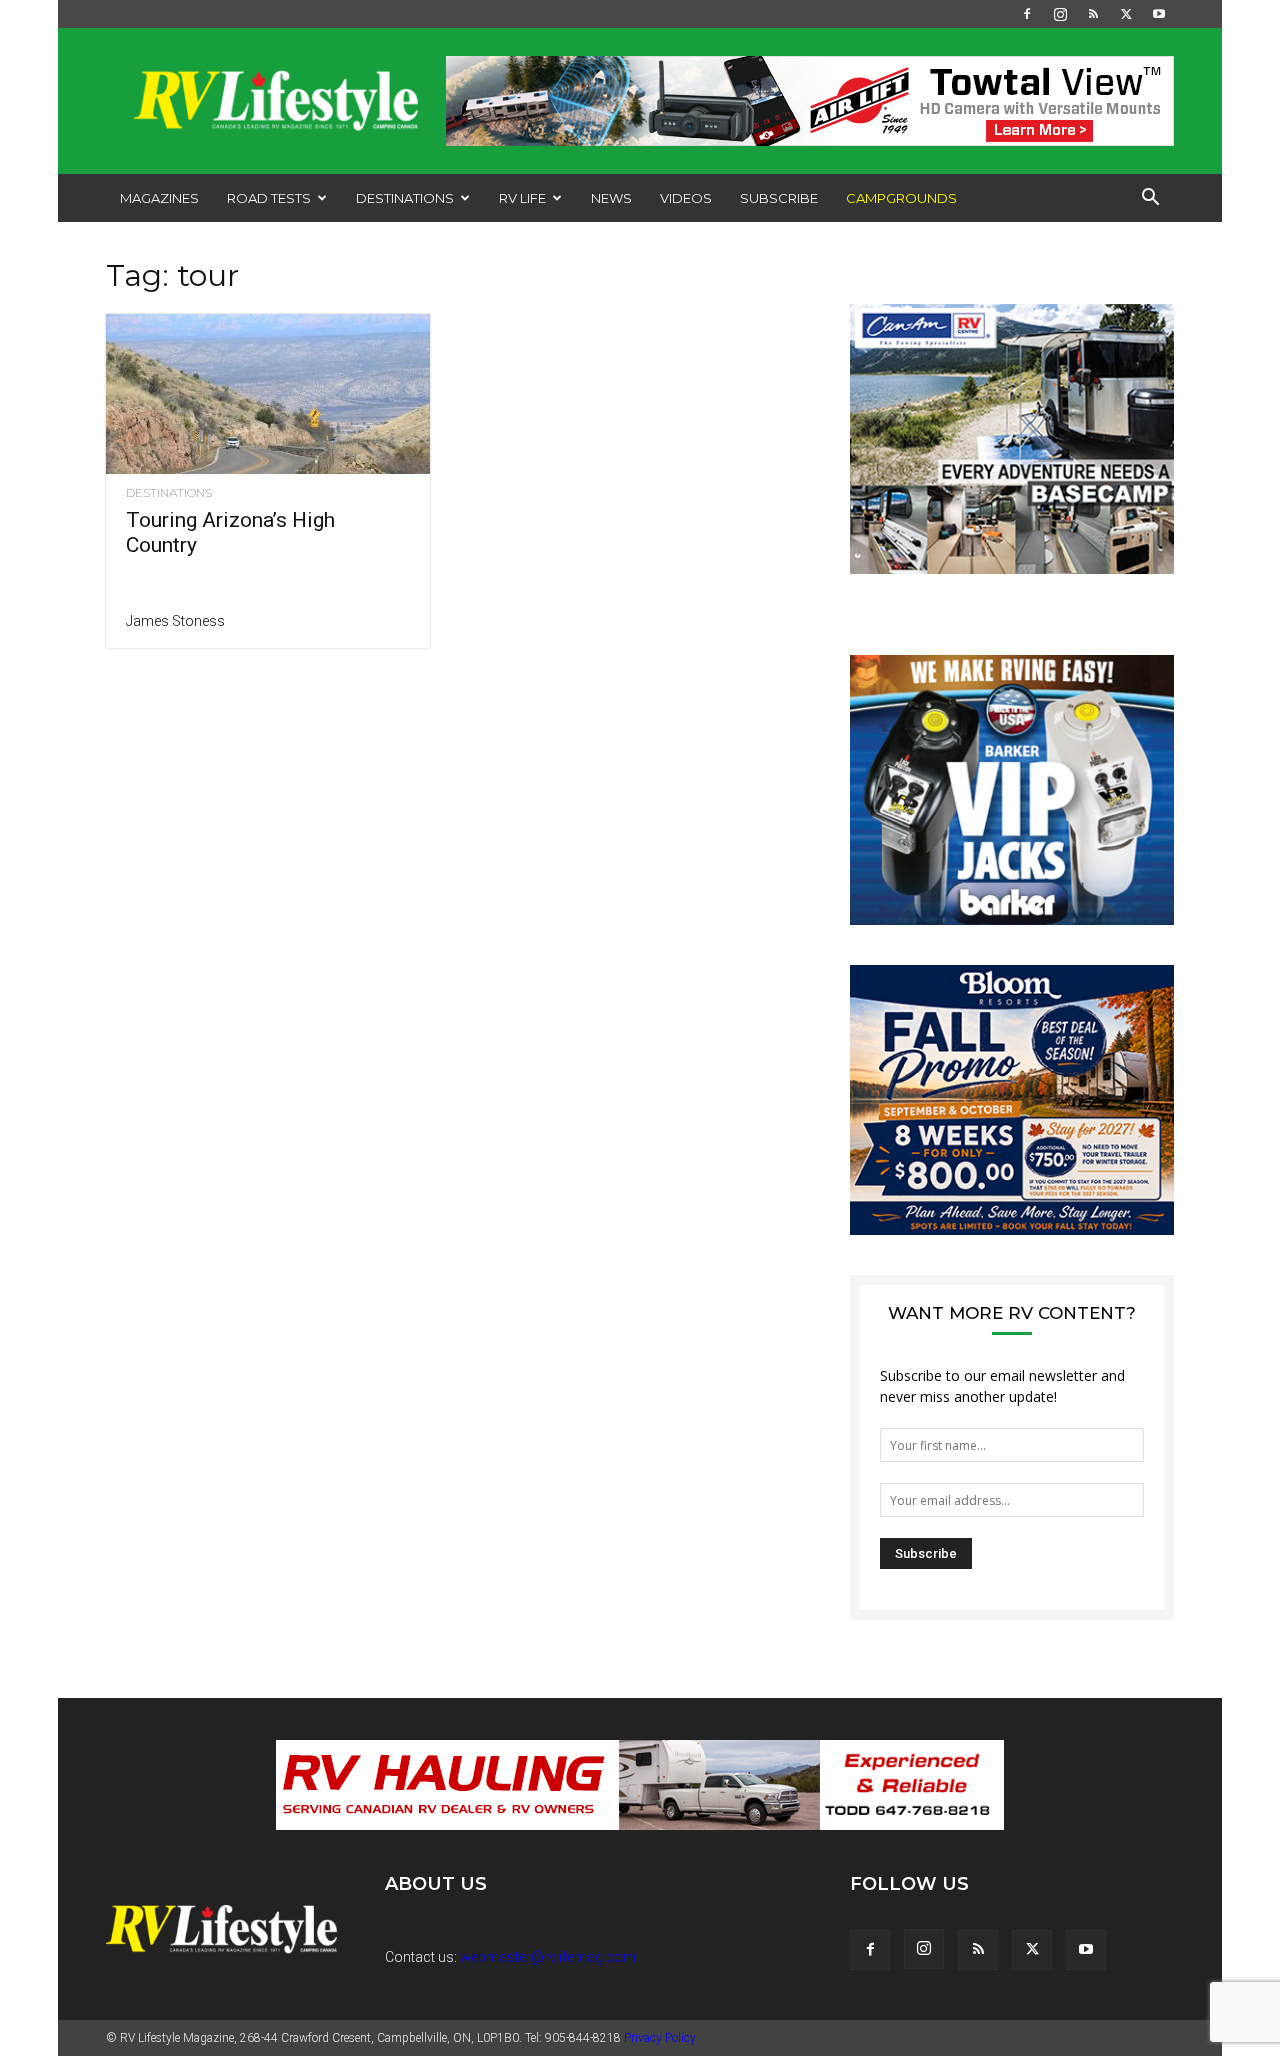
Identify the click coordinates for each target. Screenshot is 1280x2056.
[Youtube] (1159, 14)
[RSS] (1093, 14)
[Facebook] (1027, 14)
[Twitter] (1126, 14)
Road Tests (269, 198)
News (611, 198)
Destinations (405, 198)
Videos (686, 198)
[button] (1150, 199)
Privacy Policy (660, 2038)
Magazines (159, 198)
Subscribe (779, 198)
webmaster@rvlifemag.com (548, 1957)
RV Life (522, 198)
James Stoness (175, 621)
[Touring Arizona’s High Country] (268, 394)
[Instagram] (1060, 14)
